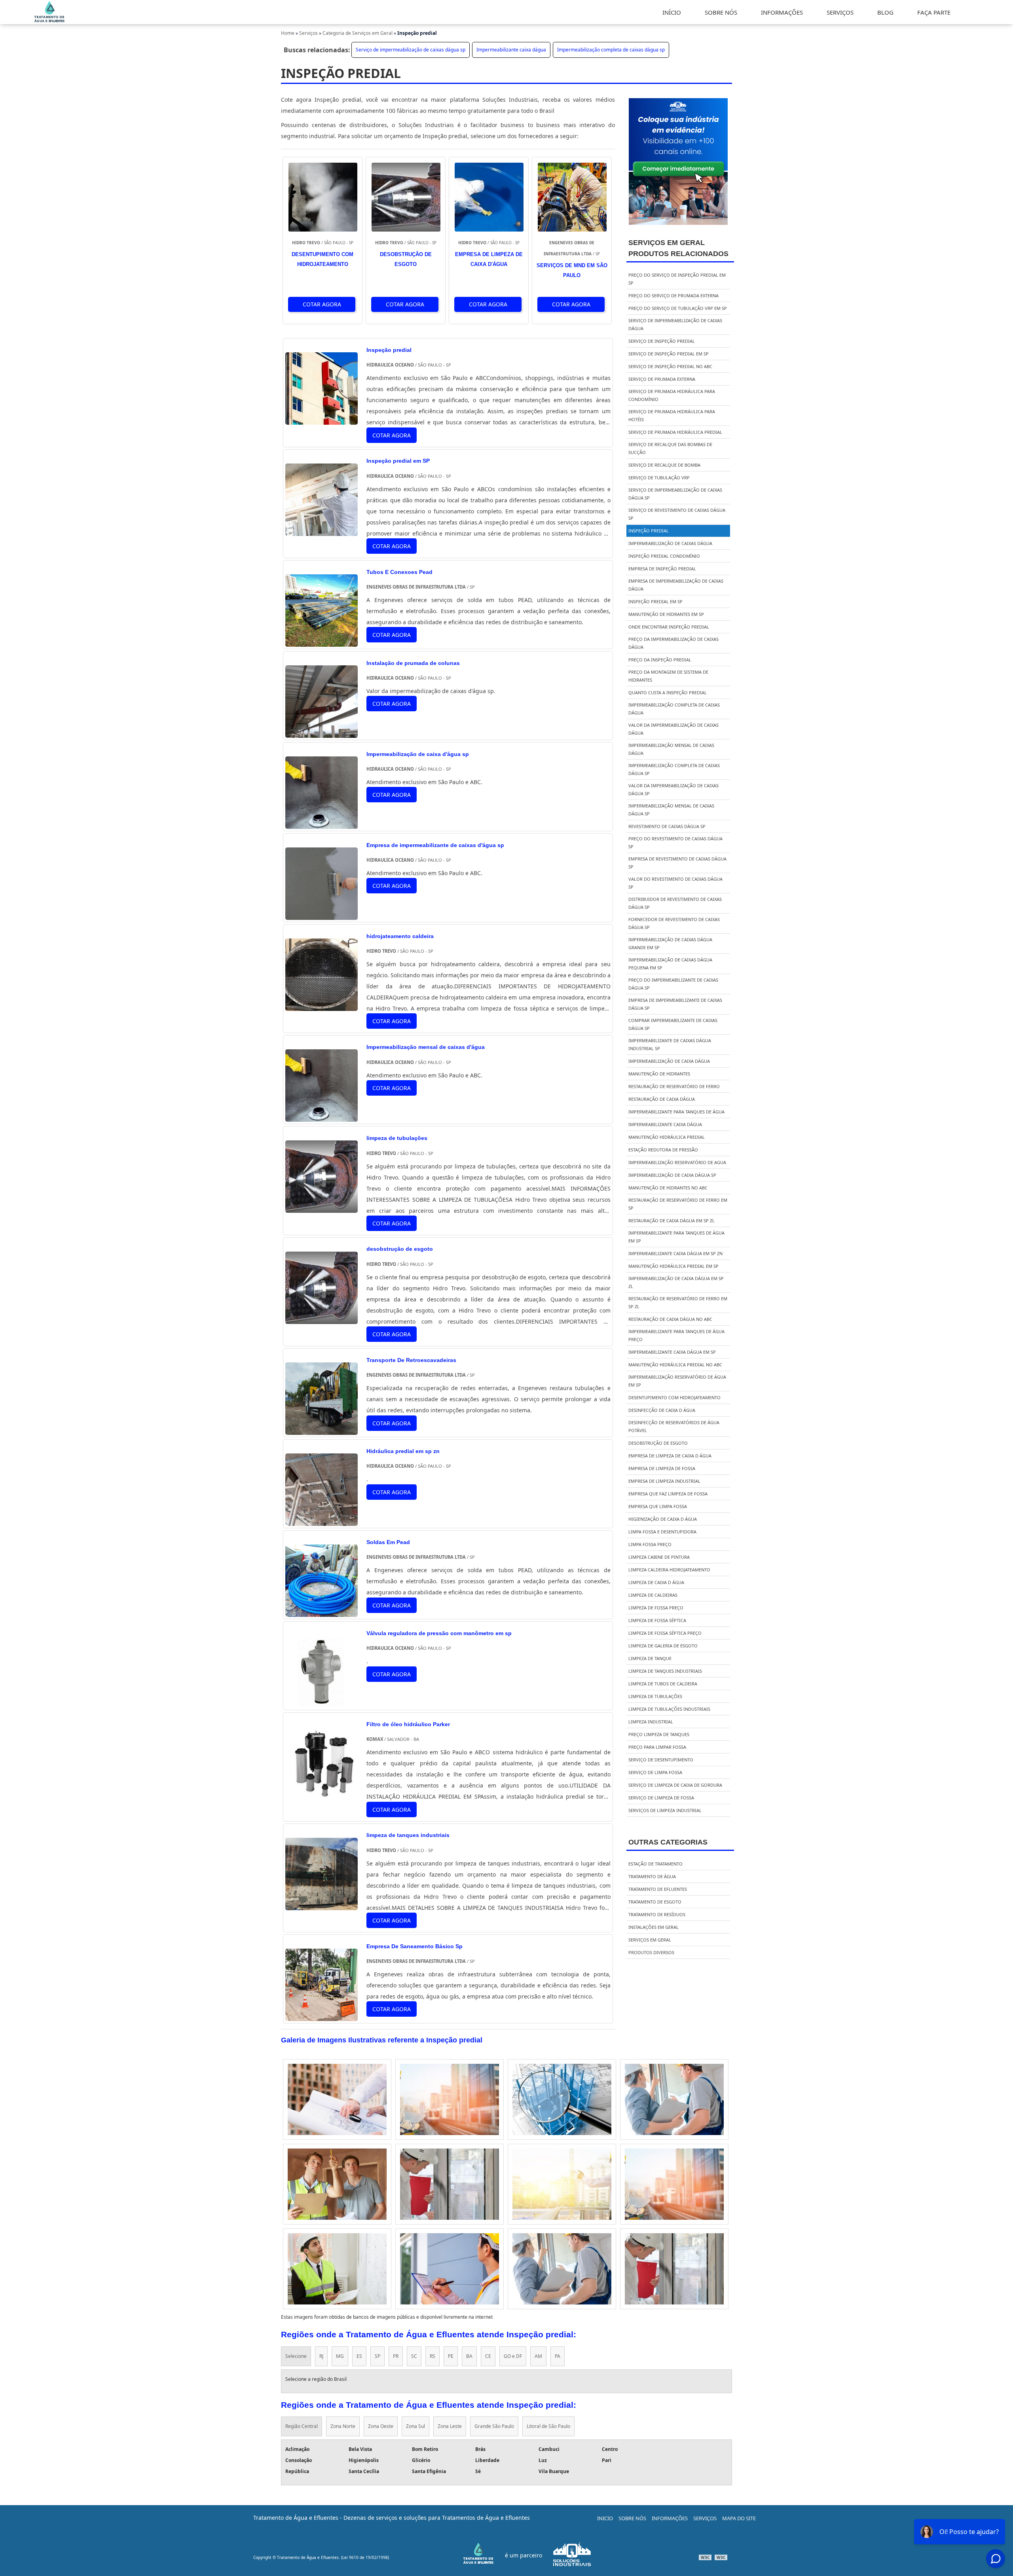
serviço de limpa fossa (655, 1772)
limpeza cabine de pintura (659, 1557)
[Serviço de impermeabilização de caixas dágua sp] (674, 2269)
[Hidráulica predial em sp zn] (322, 1520)
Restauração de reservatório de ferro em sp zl (678, 1302)
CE (488, 2356)
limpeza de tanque (650, 1658)
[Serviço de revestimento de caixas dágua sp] (337, 2099)
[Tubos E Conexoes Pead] (322, 641)
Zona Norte (343, 2426)
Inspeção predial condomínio (664, 556)
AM (538, 2356)
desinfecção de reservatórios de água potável (674, 1426)
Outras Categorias (668, 1842)
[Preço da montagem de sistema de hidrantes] (337, 2269)
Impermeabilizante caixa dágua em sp (672, 1352)
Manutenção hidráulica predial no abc (675, 1365)
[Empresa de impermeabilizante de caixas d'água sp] (322, 914)
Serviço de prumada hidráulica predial (675, 432)
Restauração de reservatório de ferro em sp (678, 1204)
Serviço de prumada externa (662, 379)
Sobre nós (632, 2518)
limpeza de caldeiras (653, 1595)
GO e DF (513, 2356)
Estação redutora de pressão (663, 1150)
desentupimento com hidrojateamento (674, 1397)
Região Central (302, 2426)
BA (469, 2356)
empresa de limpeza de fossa (662, 1468)
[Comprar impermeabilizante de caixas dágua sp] (450, 2099)
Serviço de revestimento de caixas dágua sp (677, 514)
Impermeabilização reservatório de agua (677, 1162)
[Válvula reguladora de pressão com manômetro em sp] (322, 1702)
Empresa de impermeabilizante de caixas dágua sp (675, 1004)
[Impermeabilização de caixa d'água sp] (322, 823)
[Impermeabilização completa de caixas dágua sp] (562, 2269)
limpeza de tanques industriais (665, 1671)
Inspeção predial (649, 531)
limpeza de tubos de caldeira (663, 1684)
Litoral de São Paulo (548, 2426)
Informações (670, 2518)
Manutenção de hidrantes (659, 1074)
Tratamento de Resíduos (657, 1914)
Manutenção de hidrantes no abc (668, 1188)
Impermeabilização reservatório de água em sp (677, 1381)
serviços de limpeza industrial (665, 1810)
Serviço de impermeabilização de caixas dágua (675, 324)
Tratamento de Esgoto (655, 1902)
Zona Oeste (381, 2426)
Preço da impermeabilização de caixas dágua (673, 643)
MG (340, 2356)
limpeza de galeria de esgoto (663, 1646)
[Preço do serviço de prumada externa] (337, 2184)
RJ (321, 2356)
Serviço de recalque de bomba (664, 465)
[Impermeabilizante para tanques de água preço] (562, 2184)
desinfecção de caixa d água (662, 1410)
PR (396, 2356)
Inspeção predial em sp (655, 601)
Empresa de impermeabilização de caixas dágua (676, 585)
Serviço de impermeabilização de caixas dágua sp (411, 50)
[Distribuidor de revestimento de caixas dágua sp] (562, 2099)
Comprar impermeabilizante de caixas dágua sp (673, 1024)
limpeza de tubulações (655, 1696)
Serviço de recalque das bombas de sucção (670, 448)
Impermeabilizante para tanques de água (676, 1112)
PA (558, 2356)
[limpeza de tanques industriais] (322, 1904)
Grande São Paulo (494, 2426)
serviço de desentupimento (661, 1760)
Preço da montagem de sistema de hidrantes (668, 676)
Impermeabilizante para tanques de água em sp (676, 1237)
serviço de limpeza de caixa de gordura (675, 1785)
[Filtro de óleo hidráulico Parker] (322, 1793)
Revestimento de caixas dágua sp (667, 826)
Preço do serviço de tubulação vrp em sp (678, 308)
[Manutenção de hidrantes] (674, 2184)
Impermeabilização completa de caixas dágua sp (611, 50)
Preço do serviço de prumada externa (673, 295)
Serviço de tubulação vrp (659, 478)
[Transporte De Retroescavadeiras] (322, 1429)
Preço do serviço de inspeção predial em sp (677, 279)
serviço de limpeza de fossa (661, 1798)
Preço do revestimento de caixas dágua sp (675, 843)
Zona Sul (415, 2426)
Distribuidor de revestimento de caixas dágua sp (675, 903)
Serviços (705, 2518)
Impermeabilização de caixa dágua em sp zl (676, 1282)
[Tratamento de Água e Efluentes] (50, 21)
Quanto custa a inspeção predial (668, 692)
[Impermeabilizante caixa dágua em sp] (674, 2099)
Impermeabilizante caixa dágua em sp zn (675, 1253)
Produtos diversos (651, 1952)
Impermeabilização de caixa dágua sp (672, 1175)
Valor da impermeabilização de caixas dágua (673, 729)
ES (359, 2356)
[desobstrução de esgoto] (322, 1318)
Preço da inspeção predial (660, 660)
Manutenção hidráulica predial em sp (673, 1266)
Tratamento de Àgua (652, 1876)
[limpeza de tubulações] (322, 1207)
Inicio (605, 2518)
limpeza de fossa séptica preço (665, 1633)
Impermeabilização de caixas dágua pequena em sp (670, 964)
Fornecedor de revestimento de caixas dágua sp (674, 923)
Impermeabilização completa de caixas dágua (674, 709)
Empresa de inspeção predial (662, 569)
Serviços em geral (650, 1940)
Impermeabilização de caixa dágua (669, 1061)
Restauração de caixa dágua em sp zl (672, 1221)
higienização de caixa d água (663, 1519)
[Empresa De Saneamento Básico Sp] (322, 2015)
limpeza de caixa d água (656, 1582)
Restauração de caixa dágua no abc (670, 1319)
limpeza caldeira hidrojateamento (669, 1570)
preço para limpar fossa (657, 1747)
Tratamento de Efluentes (658, 1889)
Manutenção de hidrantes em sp (666, 614)
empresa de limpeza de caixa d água (670, 1456)
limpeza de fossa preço (656, 1608)
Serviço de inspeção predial (662, 341)
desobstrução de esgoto (658, 1443)
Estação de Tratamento (655, 1864)
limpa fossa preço (650, 1544)
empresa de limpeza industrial (664, 1481)
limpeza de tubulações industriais (669, 1709)
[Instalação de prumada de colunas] (322, 732)
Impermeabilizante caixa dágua (511, 50)
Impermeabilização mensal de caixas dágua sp (671, 810)
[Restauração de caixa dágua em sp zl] (450, 2184)
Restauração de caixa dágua (662, 1099)
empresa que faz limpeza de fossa (668, 1494)
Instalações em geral (654, 1927)
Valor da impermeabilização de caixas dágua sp (673, 789)
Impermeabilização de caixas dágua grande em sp (670, 943)
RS (433, 2356)
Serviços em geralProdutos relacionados (678, 248)
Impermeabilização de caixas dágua (670, 543)
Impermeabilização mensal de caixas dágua (671, 749)
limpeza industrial (651, 1722)
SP (378, 2356)
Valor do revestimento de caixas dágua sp (675, 883)
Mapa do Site (739, 2518)
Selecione (296, 2356)
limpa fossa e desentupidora (662, 1532)
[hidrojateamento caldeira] (322, 1005)
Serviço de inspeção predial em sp (669, 354)
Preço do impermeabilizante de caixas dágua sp (673, 984)
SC (414, 2356)
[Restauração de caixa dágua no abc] (450, 2269)
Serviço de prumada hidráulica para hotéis (672, 415)
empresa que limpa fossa (658, 1506)
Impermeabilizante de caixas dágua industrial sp (670, 1044)
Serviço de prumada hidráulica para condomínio (672, 395)
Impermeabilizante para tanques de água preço (676, 1335)
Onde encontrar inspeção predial (669, 627)
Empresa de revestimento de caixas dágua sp (677, 863)
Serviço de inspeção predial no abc (670, 366)
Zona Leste (450, 2426)
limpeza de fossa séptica (657, 1620)
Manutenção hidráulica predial (667, 1137)
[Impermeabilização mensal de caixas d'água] (322, 1116)
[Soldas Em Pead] (322, 1611)
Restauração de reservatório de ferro (674, 1086)
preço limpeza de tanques (659, 1734)
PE (451, 2356)
